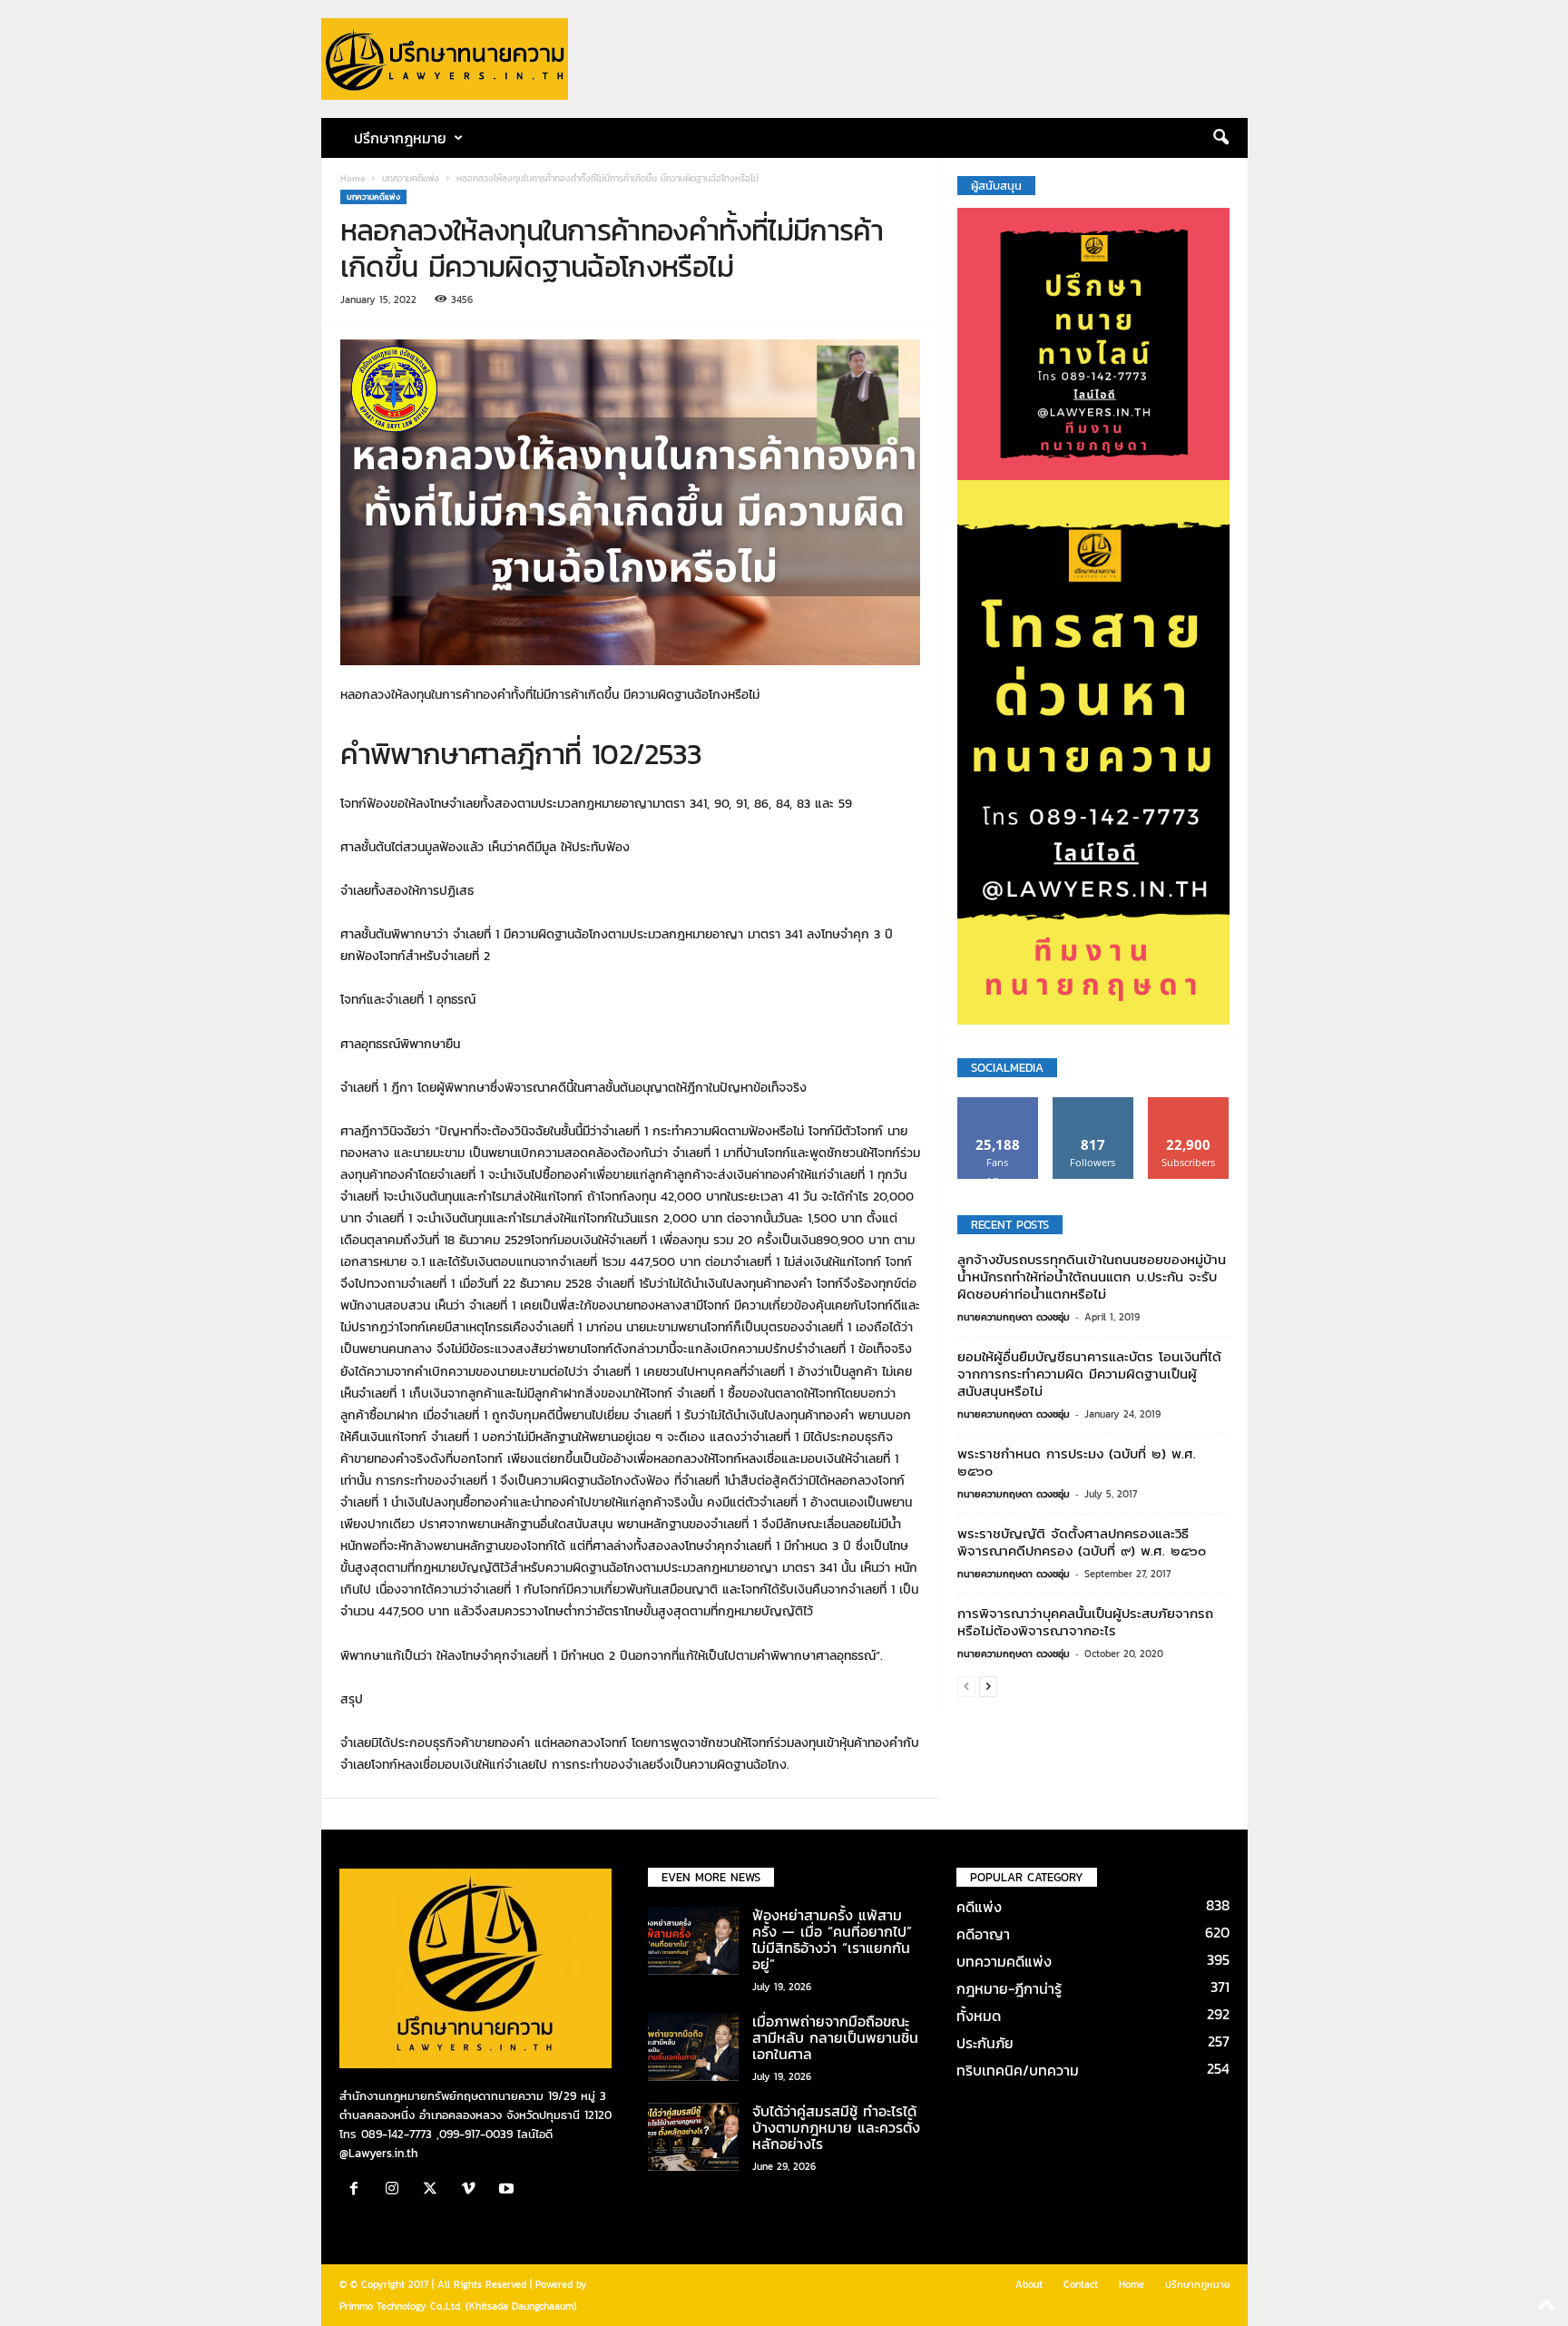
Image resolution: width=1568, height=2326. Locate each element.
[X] (435, 2190)
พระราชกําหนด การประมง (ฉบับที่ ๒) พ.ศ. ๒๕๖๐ (1077, 1462)
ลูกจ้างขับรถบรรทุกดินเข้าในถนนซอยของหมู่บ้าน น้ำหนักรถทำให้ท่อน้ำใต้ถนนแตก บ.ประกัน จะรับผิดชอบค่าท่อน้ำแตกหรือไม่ (1092, 1276)
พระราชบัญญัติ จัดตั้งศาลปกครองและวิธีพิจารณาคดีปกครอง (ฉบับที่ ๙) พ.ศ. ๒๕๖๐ (1082, 1542)
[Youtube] (509, 2190)
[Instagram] (397, 2190)
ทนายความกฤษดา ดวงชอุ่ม (1014, 1317)
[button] (1220, 138)
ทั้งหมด (979, 2016)
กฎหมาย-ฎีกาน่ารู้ (1009, 1988)
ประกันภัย (985, 2043)
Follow (1093, 1104)
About (1029, 2284)
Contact (1081, 2284)
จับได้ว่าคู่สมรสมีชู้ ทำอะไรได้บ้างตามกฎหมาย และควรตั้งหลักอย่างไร (836, 2127)
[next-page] (988, 1686)
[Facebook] (358, 2190)
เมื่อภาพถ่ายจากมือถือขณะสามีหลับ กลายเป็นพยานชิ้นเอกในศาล (835, 2037)
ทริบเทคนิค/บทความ (1018, 2070)
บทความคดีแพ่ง (411, 178)
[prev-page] (966, 1686)
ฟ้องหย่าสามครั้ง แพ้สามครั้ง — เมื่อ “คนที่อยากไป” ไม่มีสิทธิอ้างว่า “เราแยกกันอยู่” (832, 1939)
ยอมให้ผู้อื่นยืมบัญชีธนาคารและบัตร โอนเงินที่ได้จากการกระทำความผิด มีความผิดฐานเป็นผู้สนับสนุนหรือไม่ (1089, 1374)
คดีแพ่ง (979, 1907)
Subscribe (1189, 1104)
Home (353, 178)
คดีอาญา (983, 1934)
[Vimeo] (473, 2190)
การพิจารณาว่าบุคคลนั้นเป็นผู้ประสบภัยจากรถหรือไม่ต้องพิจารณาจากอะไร (1085, 1622)
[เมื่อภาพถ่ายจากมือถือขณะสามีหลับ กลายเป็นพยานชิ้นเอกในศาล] (693, 2047)
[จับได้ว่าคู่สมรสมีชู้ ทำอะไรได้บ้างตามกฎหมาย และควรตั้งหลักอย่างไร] (693, 2137)
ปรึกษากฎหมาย (1198, 2284)
